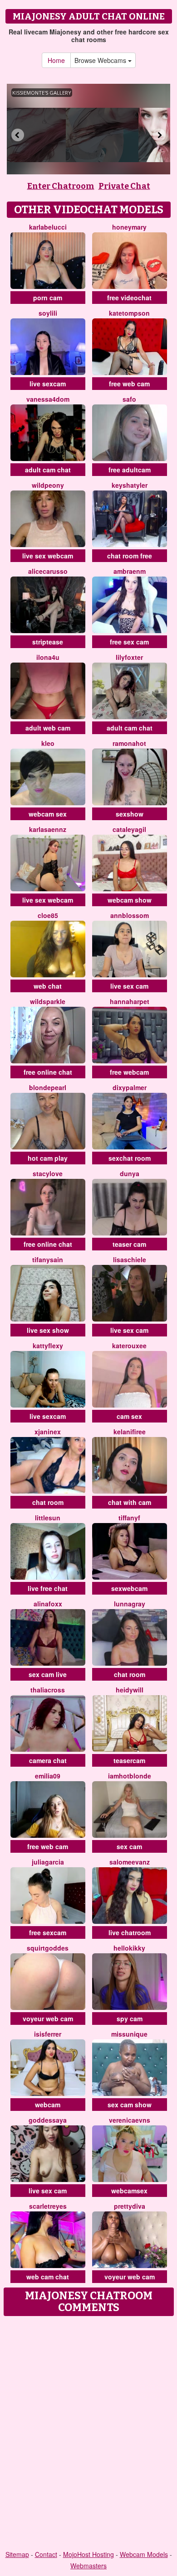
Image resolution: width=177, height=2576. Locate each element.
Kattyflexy (48, 1346)
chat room (48, 1502)
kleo (48, 743)
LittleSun (48, 1518)
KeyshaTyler (130, 485)
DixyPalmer (130, 1087)
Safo (129, 399)
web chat (48, 986)
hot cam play (48, 1158)
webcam (48, 2105)
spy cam (130, 2019)
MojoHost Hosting (88, 2554)
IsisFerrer (48, 2034)
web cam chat (48, 2277)
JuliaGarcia (48, 1862)
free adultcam (130, 470)
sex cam (129, 1846)
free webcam (129, 1072)
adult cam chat (48, 470)
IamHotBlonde (130, 1776)
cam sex (129, 1416)
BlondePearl (48, 1087)
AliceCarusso (48, 571)
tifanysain (48, 1259)
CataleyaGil (129, 829)
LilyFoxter (129, 657)
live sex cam (129, 986)
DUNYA (130, 1173)
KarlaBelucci (48, 227)
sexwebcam (129, 1588)
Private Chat (124, 186)
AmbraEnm (130, 571)
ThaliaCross (48, 1690)
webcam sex (48, 814)
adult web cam (48, 728)
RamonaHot (129, 743)
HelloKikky (129, 1948)
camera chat (48, 1760)
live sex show (48, 1330)
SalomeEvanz (130, 1862)
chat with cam (130, 1502)
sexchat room (130, 1158)
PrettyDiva (130, 2206)
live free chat (48, 1588)
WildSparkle (48, 1001)
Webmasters (88, 2566)
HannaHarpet (130, 1001)
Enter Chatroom (61, 186)
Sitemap (17, 2554)
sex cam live (48, 1674)
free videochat (129, 298)
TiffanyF (129, 1518)
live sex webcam (48, 556)
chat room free (130, 556)
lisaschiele (130, 1259)
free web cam (129, 384)
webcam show (130, 900)
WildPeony (48, 485)
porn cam (48, 298)
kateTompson (129, 313)
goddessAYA (48, 2120)
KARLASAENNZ (48, 829)
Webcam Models (144, 2554)
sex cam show (130, 2105)
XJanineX (48, 1432)
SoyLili (48, 313)
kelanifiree (130, 1432)
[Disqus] (88, 2434)
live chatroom (130, 1932)
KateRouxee (129, 1346)
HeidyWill (130, 1690)
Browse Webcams (101, 60)
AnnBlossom (130, 915)
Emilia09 (48, 1776)
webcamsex (129, 2191)
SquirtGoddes (48, 1948)
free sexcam (48, 1932)
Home (56, 60)
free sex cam (129, 642)
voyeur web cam (48, 2019)
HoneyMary (129, 227)
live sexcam (48, 384)
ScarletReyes (48, 2206)
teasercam (129, 1760)
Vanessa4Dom (48, 399)
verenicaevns (130, 2120)
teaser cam (129, 1244)
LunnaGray (130, 1604)
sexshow (130, 814)
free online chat (48, 1072)
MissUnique (129, 2034)
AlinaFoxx (48, 1604)
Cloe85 (48, 915)
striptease (48, 642)
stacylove (48, 1173)
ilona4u (48, 657)
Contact (46, 2554)
